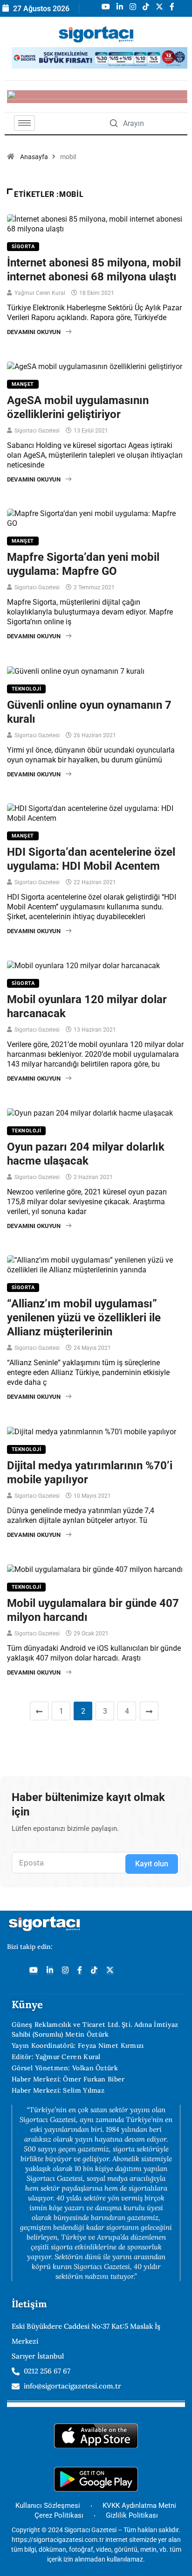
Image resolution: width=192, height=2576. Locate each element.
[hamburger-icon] (24, 123)
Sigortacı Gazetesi (37, 431)
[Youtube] (34, 1971)
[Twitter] (110, 1971)
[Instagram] (65, 1971)
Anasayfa (34, 157)
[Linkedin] (50, 1971)
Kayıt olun (152, 1864)
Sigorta (23, 247)
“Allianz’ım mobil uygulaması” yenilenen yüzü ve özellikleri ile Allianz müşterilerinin (84, 1318)
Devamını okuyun (34, 332)
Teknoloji (26, 689)
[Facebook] (80, 1971)
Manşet (23, 384)
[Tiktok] (94, 1971)
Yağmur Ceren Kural (40, 293)
